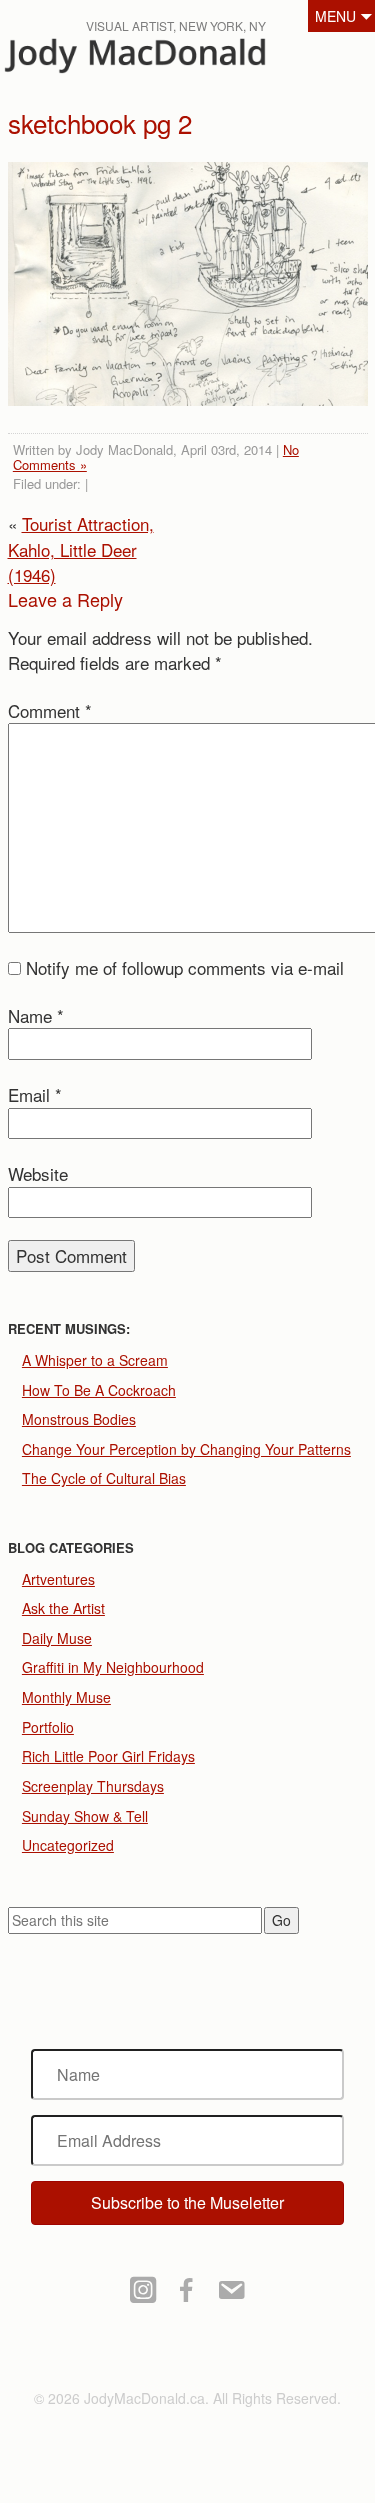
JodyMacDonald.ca (169, 60)
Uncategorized (68, 1845)
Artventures (58, 1579)
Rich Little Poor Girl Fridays (108, 1756)
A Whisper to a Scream (95, 1360)
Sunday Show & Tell (85, 1816)
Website (38, 1173)
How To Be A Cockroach (99, 1390)
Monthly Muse (66, 1697)
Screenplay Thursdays (93, 1786)
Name (36, 1015)
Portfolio (48, 1727)
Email (35, 1094)
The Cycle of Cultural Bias (104, 1478)
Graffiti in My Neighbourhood (113, 1667)
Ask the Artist (63, 1608)
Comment (50, 710)
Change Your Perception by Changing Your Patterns (186, 1449)
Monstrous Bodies (79, 1419)
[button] (188, 2203)
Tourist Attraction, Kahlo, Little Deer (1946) (81, 549)
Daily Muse (57, 1638)
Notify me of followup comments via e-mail (185, 967)
